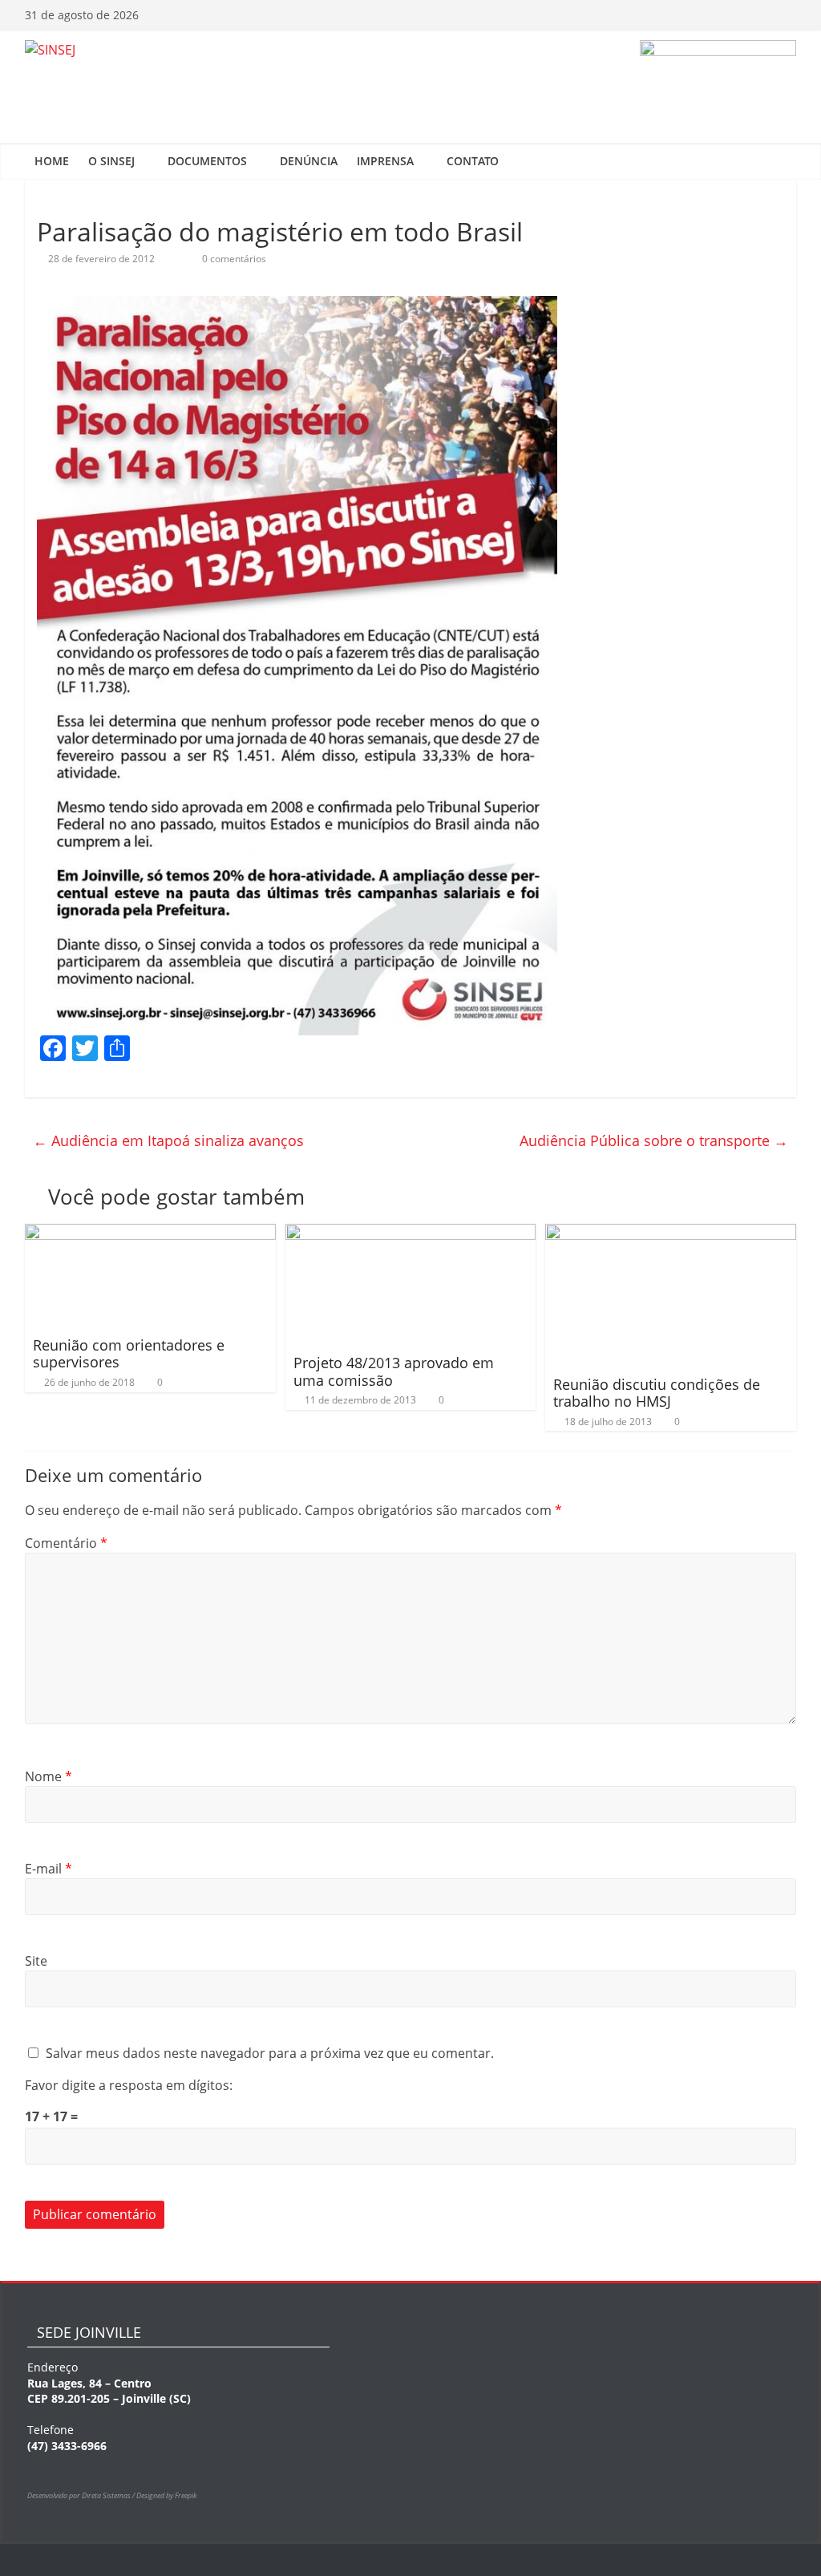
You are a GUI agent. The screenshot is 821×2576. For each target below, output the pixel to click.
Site (36, 1961)
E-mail (49, 1869)
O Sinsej (111, 161)
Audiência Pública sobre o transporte (654, 1140)
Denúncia (309, 161)
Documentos (207, 161)
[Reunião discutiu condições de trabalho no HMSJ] (671, 1233)
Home (52, 161)
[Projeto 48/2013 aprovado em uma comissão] (411, 1233)
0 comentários (233, 259)
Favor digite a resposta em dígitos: (129, 2085)
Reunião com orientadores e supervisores (129, 1354)
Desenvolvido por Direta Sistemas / (82, 2495)
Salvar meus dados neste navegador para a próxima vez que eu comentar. (270, 2053)
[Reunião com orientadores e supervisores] (150, 1233)
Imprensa (385, 161)
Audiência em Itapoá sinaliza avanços (168, 1140)
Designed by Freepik (166, 2495)
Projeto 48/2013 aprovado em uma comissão (394, 1371)
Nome (49, 1776)
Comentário (66, 1543)
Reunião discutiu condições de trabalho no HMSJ (657, 1393)
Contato (473, 161)
